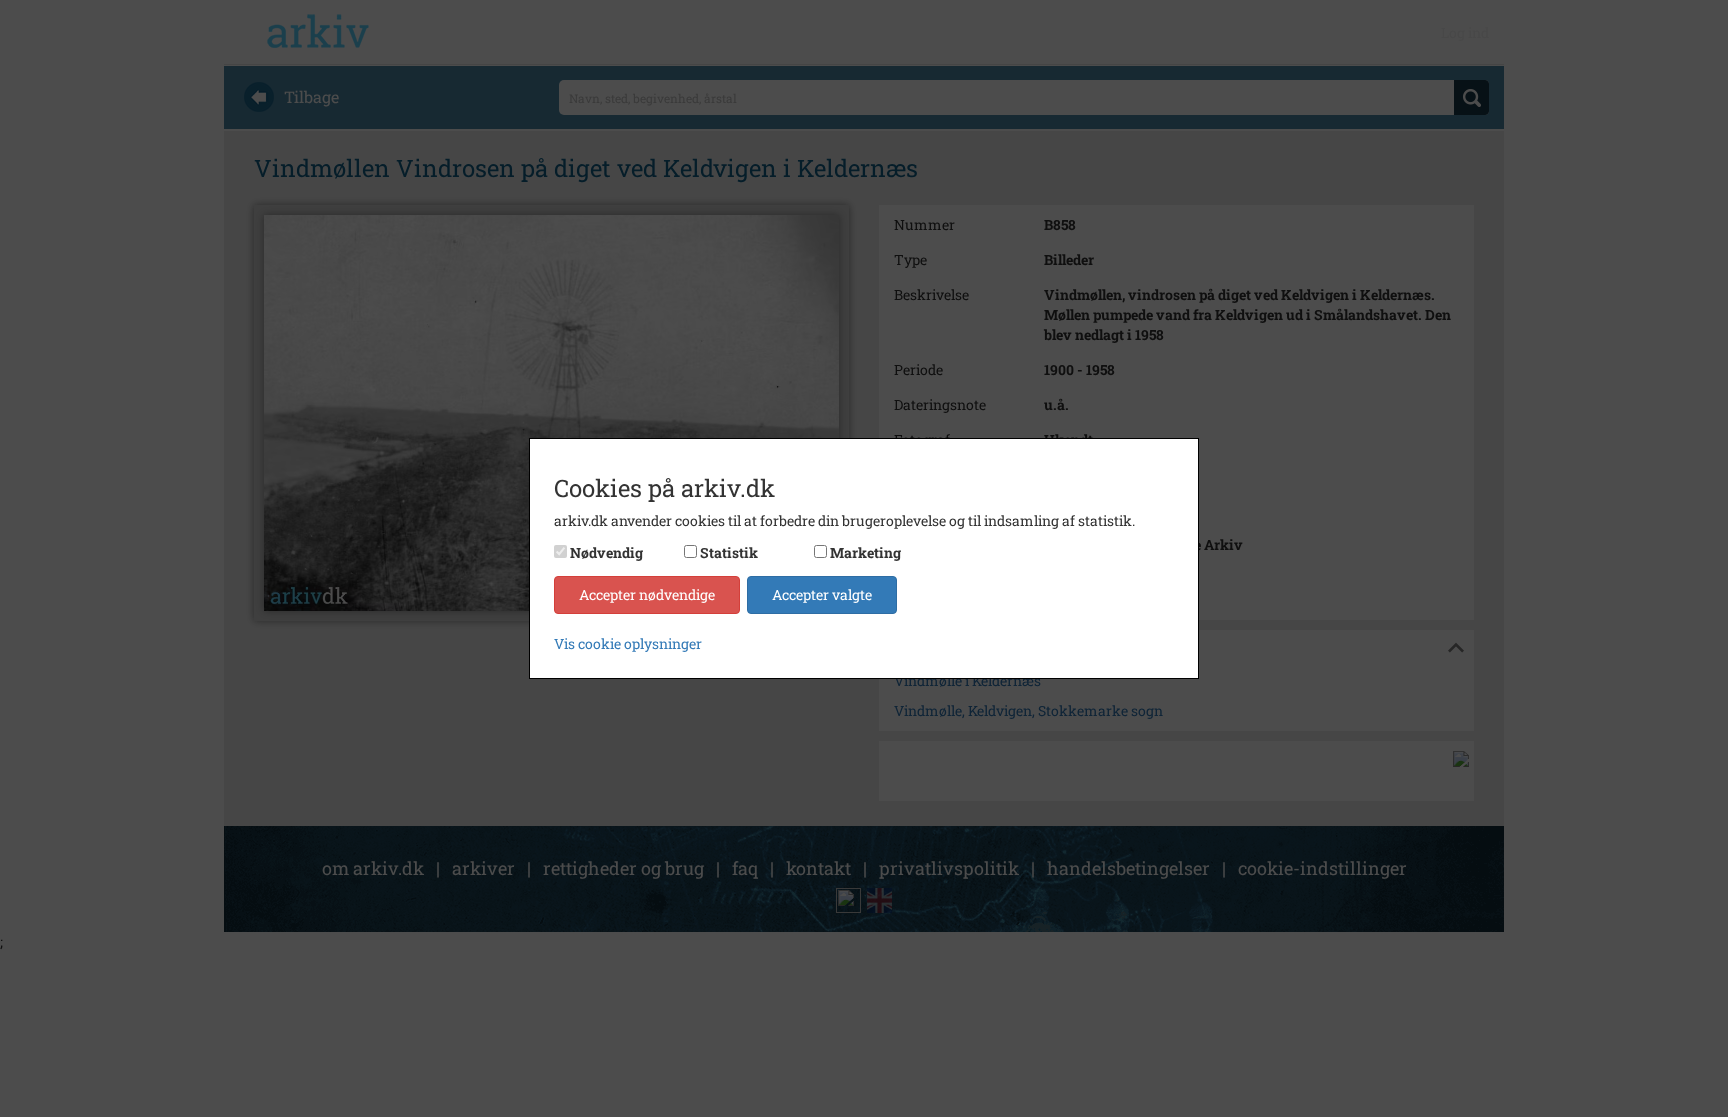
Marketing (865, 552)
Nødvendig (606, 552)
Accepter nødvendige (647, 594)
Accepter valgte (822, 594)
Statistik (729, 552)
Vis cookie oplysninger (628, 643)
